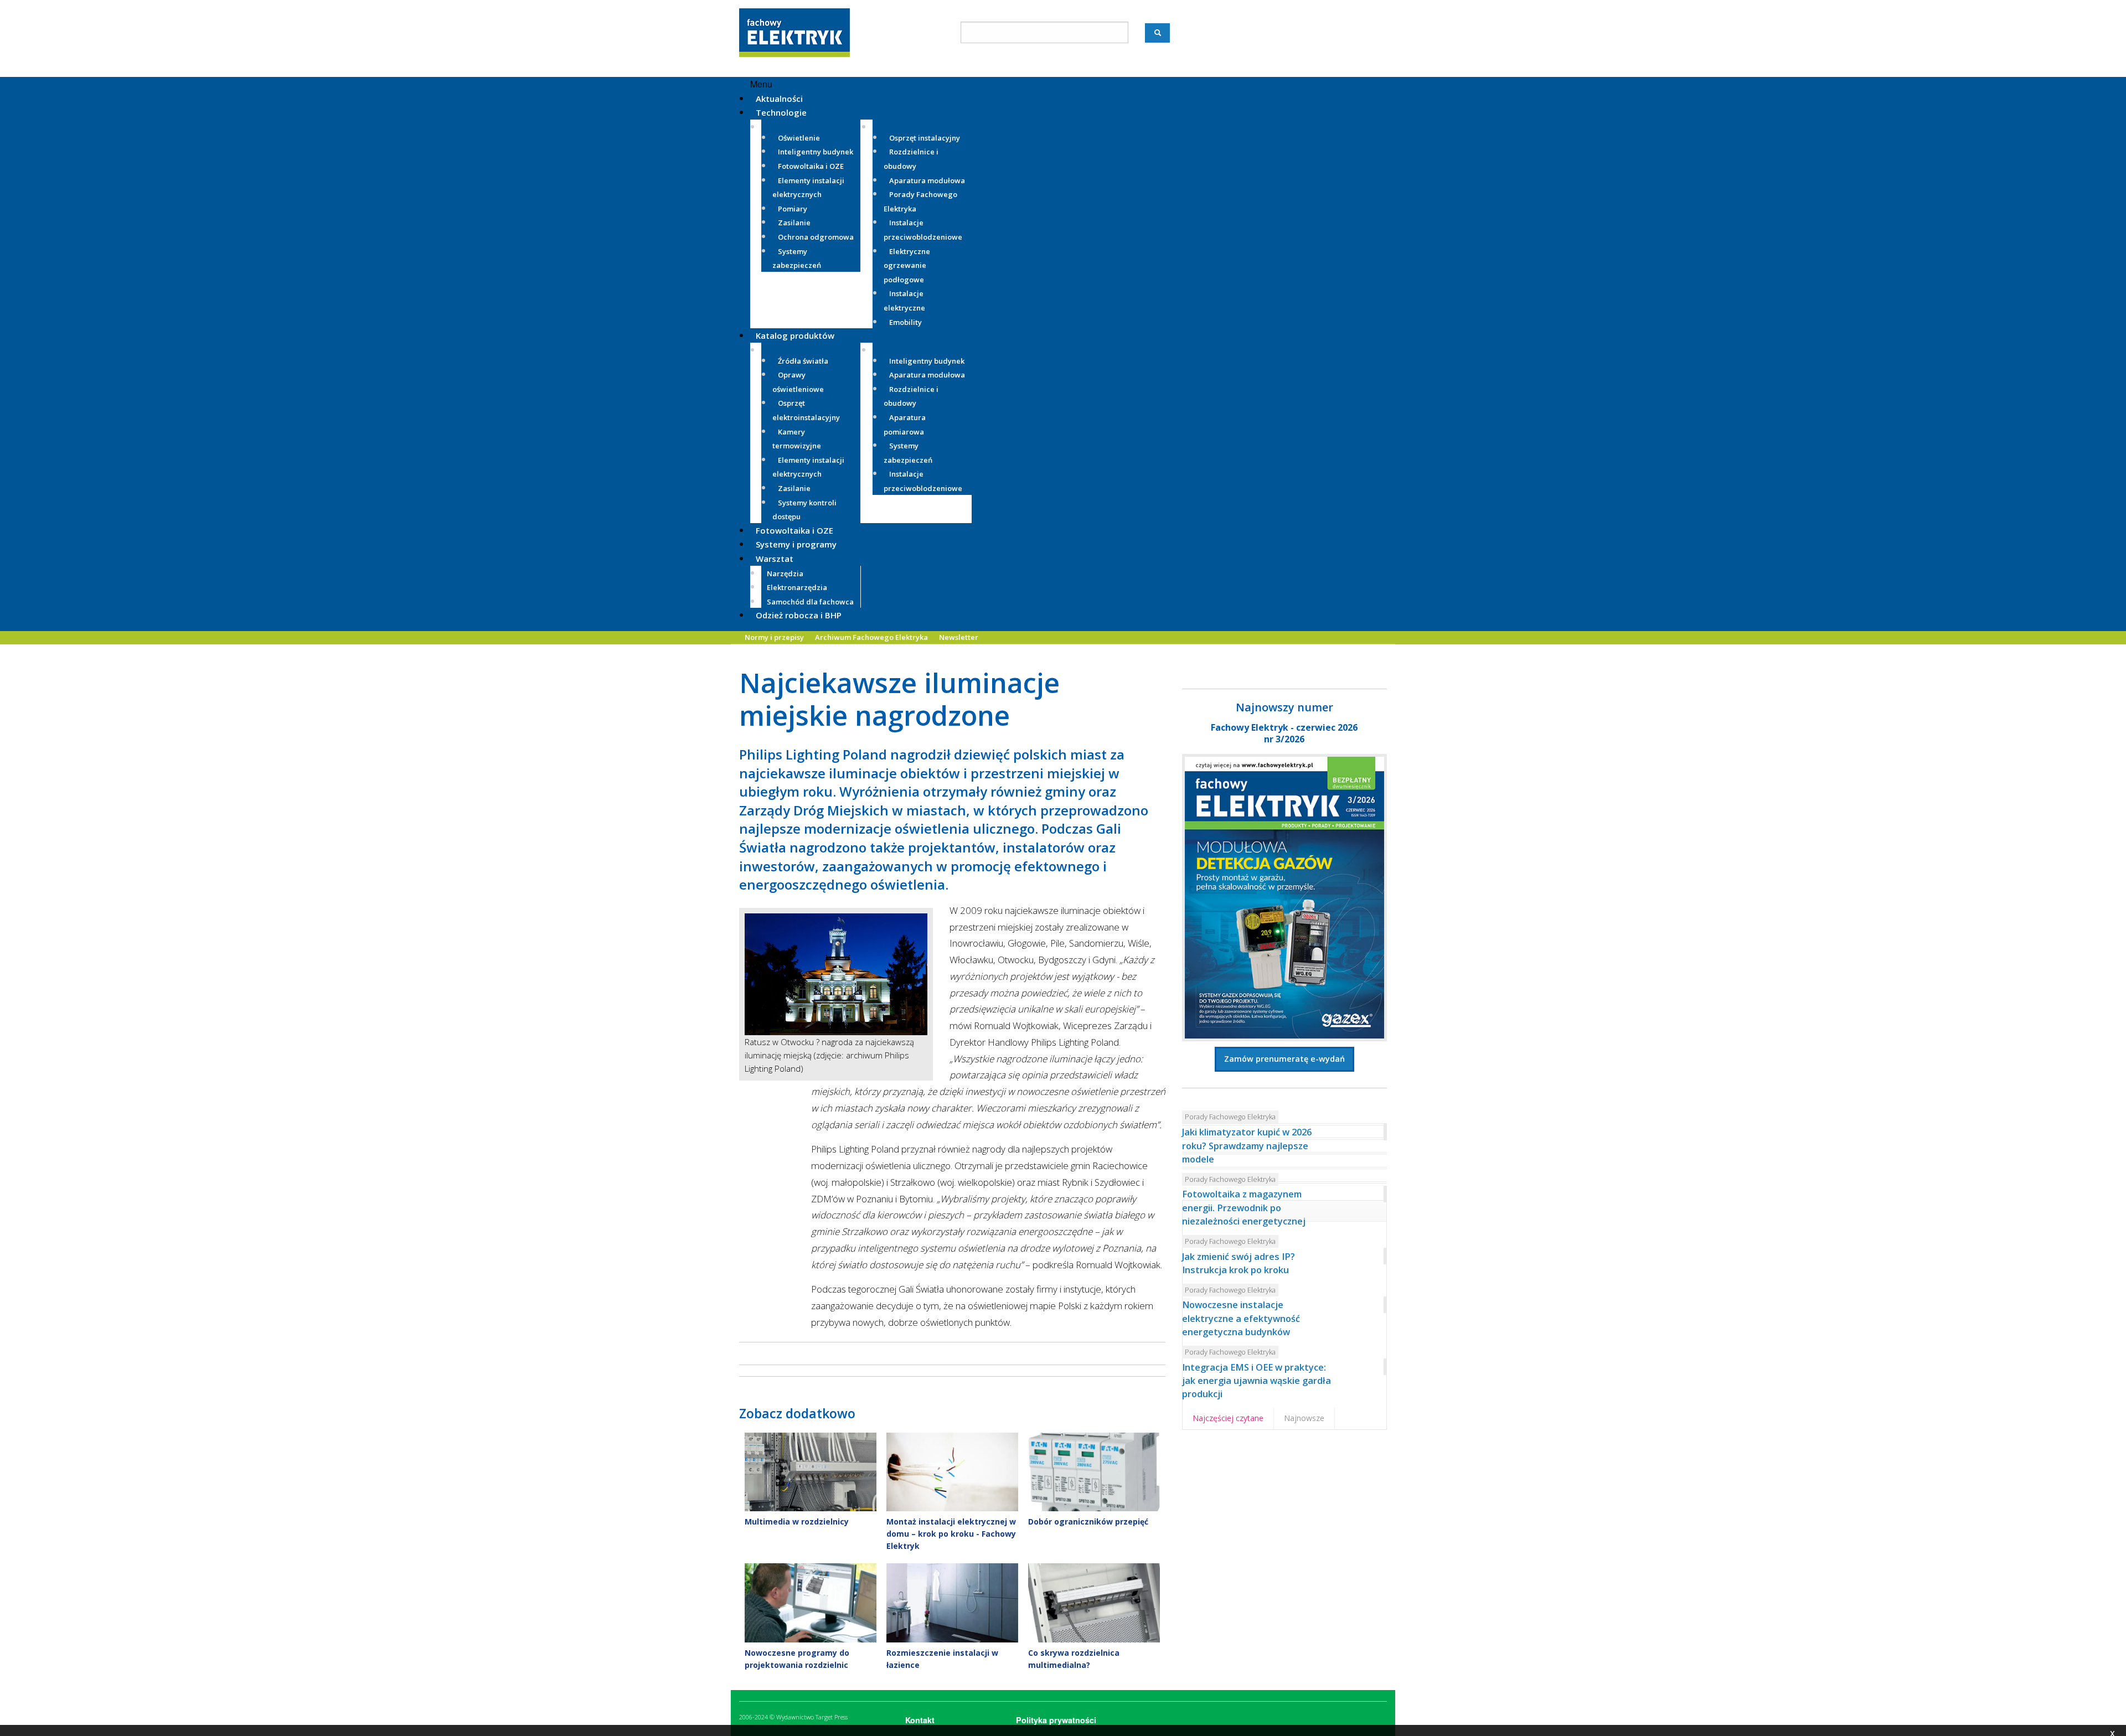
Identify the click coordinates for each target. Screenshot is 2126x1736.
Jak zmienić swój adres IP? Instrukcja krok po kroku (1239, 1263)
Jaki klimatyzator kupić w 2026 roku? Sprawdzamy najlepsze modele (1247, 1146)
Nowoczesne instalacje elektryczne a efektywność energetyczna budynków (1241, 1318)
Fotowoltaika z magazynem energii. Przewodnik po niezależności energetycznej (1244, 1208)
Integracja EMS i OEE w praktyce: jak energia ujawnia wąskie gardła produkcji (1256, 1381)
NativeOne (952, 1683)
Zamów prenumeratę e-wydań (1284, 1059)
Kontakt (920, 1720)
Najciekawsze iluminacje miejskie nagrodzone (899, 699)
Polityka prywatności (1056, 1720)
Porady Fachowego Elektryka (1230, 1117)
